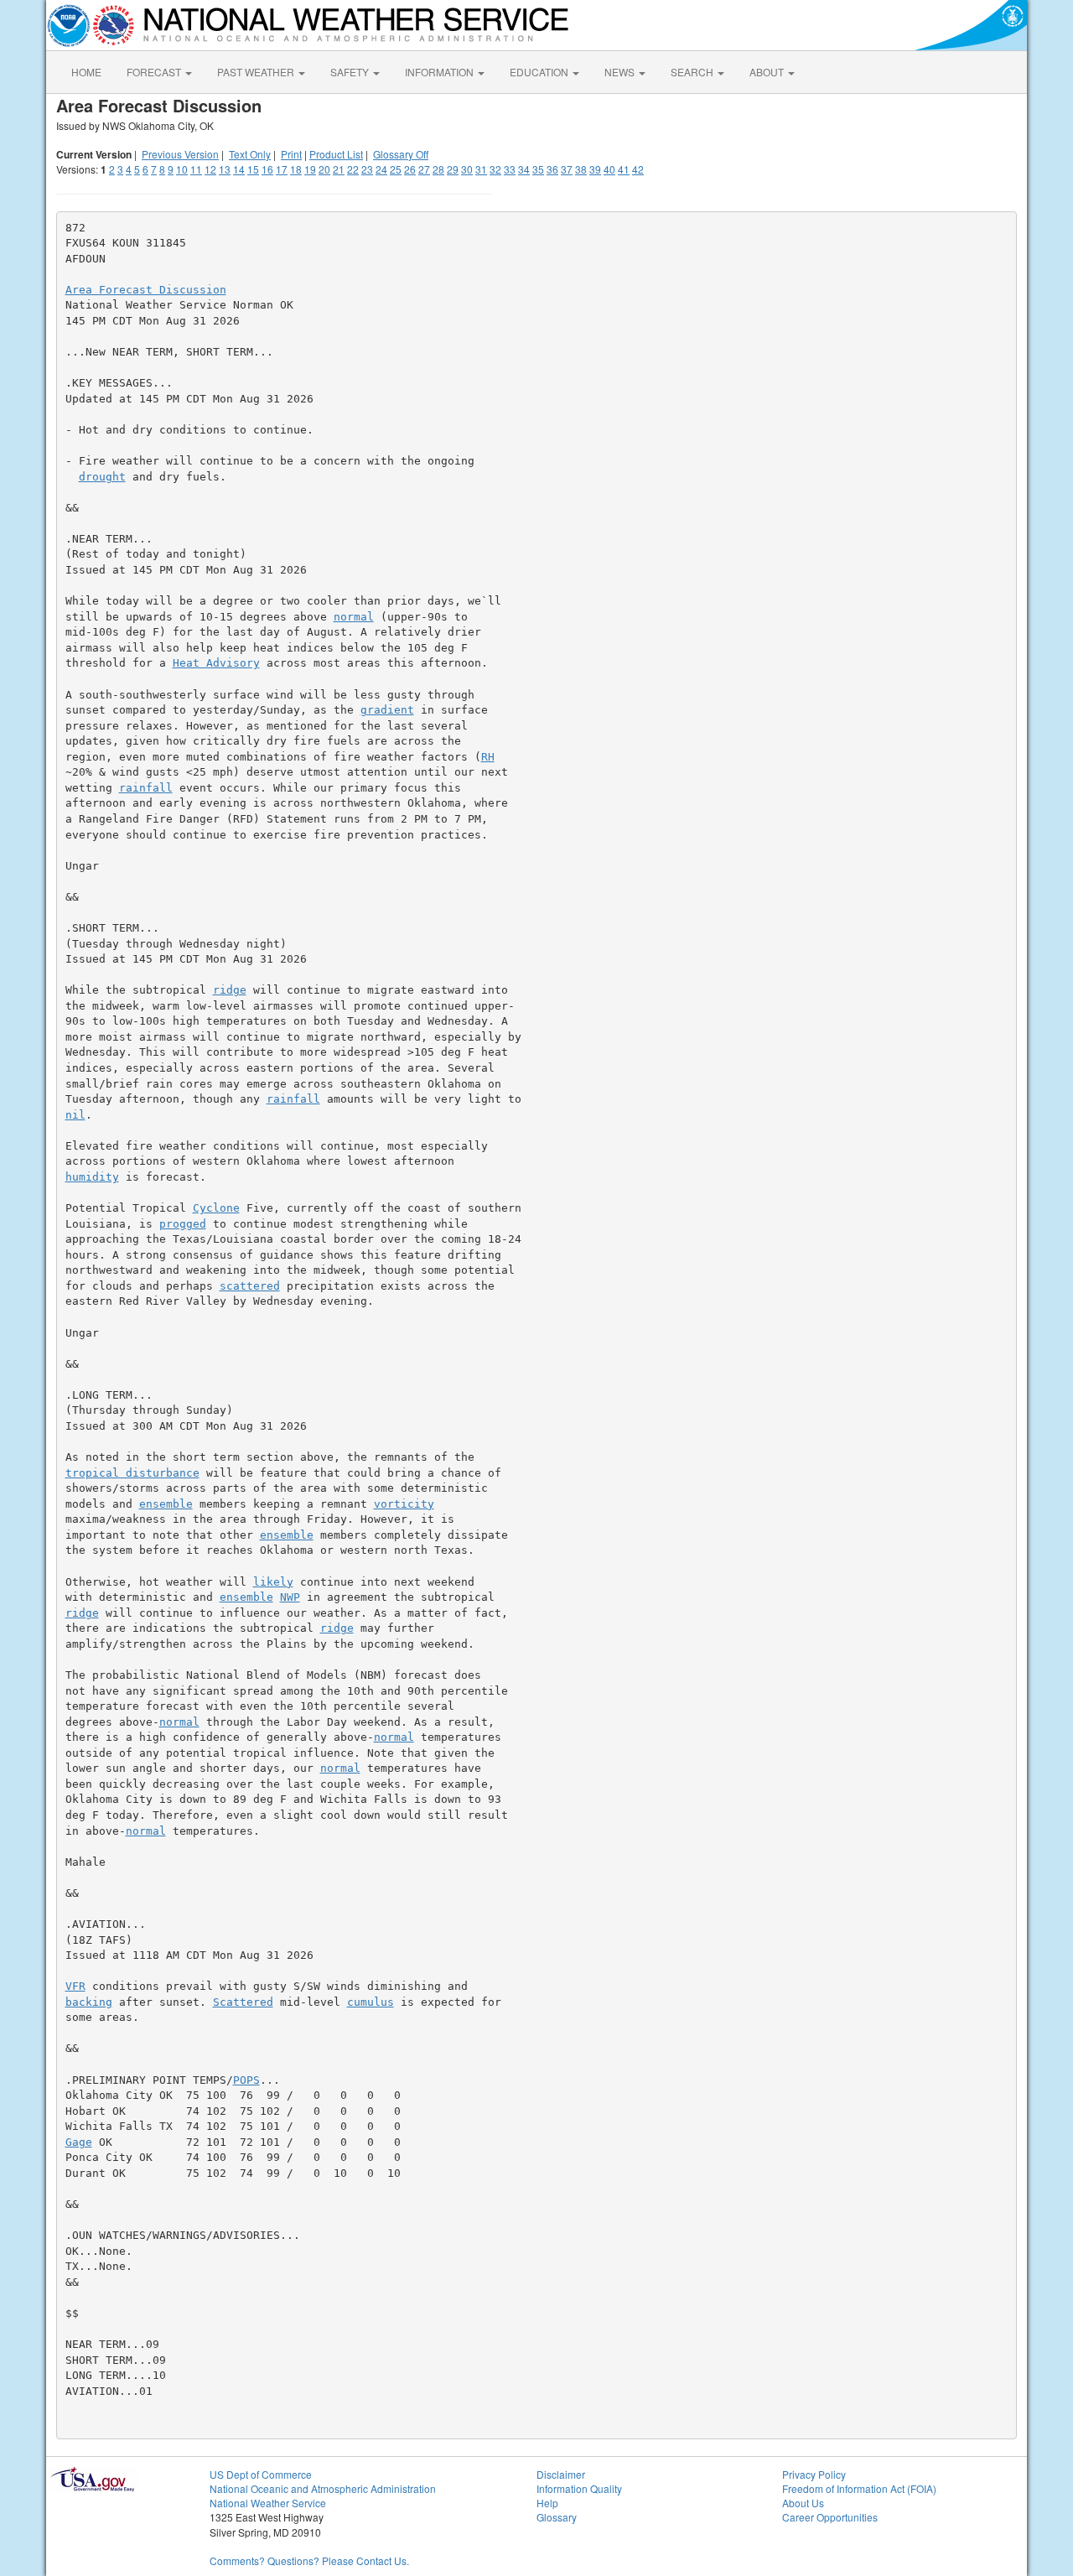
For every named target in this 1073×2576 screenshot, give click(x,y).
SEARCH (693, 72)
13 (225, 169)
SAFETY (351, 72)
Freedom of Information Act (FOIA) (859, 2488)
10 (182, 169)
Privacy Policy (814, 2474)
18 (296, 169)
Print (291, 154)
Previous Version (180, 154)
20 (324, 169)
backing (89, 2002)
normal (354, 617)
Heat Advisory (216, 663)
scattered (250, 1286)
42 (638, 169)
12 (210, 169)
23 (367, 169)
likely (273, 1582)
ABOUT (768, 72)
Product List (336, 154)
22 (353, 169)
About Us (803, 2503)
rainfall (146, 788)
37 (567, 169)
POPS (246, 2080)
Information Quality (579, 2488)
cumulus (371, 2002)
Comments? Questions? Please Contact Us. (309, 2560)
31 (481, 169)
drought (102, 477)
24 (381, 169)
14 (239, 169)
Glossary (557, 2517)
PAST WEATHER (257, 72)
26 (410, 169)
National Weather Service (268, 2503)
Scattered (243, 2002)
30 (467, 169)
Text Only (250, 154)
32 (495, 169)
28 (438, 169)
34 (524, 169)
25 (396, 169)
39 (595, 169)
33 (510, 169)
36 (552, 169)
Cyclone (216, 1208)
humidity (92, 1177)
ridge (230, 990)
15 (253, 169)
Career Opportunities (830, 2517)
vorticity (404, 1504)
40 (609, 169)
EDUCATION (540, 72)
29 (453, 169)
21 (339, 169)
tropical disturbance (132, 1473)
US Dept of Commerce (261, 2474)
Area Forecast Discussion (146, 290)
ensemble (166, 1504)
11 (196, 169)
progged (183, 1224)
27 (424, 169)
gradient (387, 710)
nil (75, 1115)
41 (624, 169)
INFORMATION (441, 72)
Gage (79, 2142)
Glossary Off (401, 154)
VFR (75, 1986)
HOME (86, 72)
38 (581, 169)
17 (282, 169)
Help (547, 2503)
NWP (290, 1597)
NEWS (621, 72)
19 (310, 169)
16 (267, 169)
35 (538, 169)
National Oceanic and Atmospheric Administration (323, 2488)
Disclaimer (561, 2474)
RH (488, 757)
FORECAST (155, 72)
